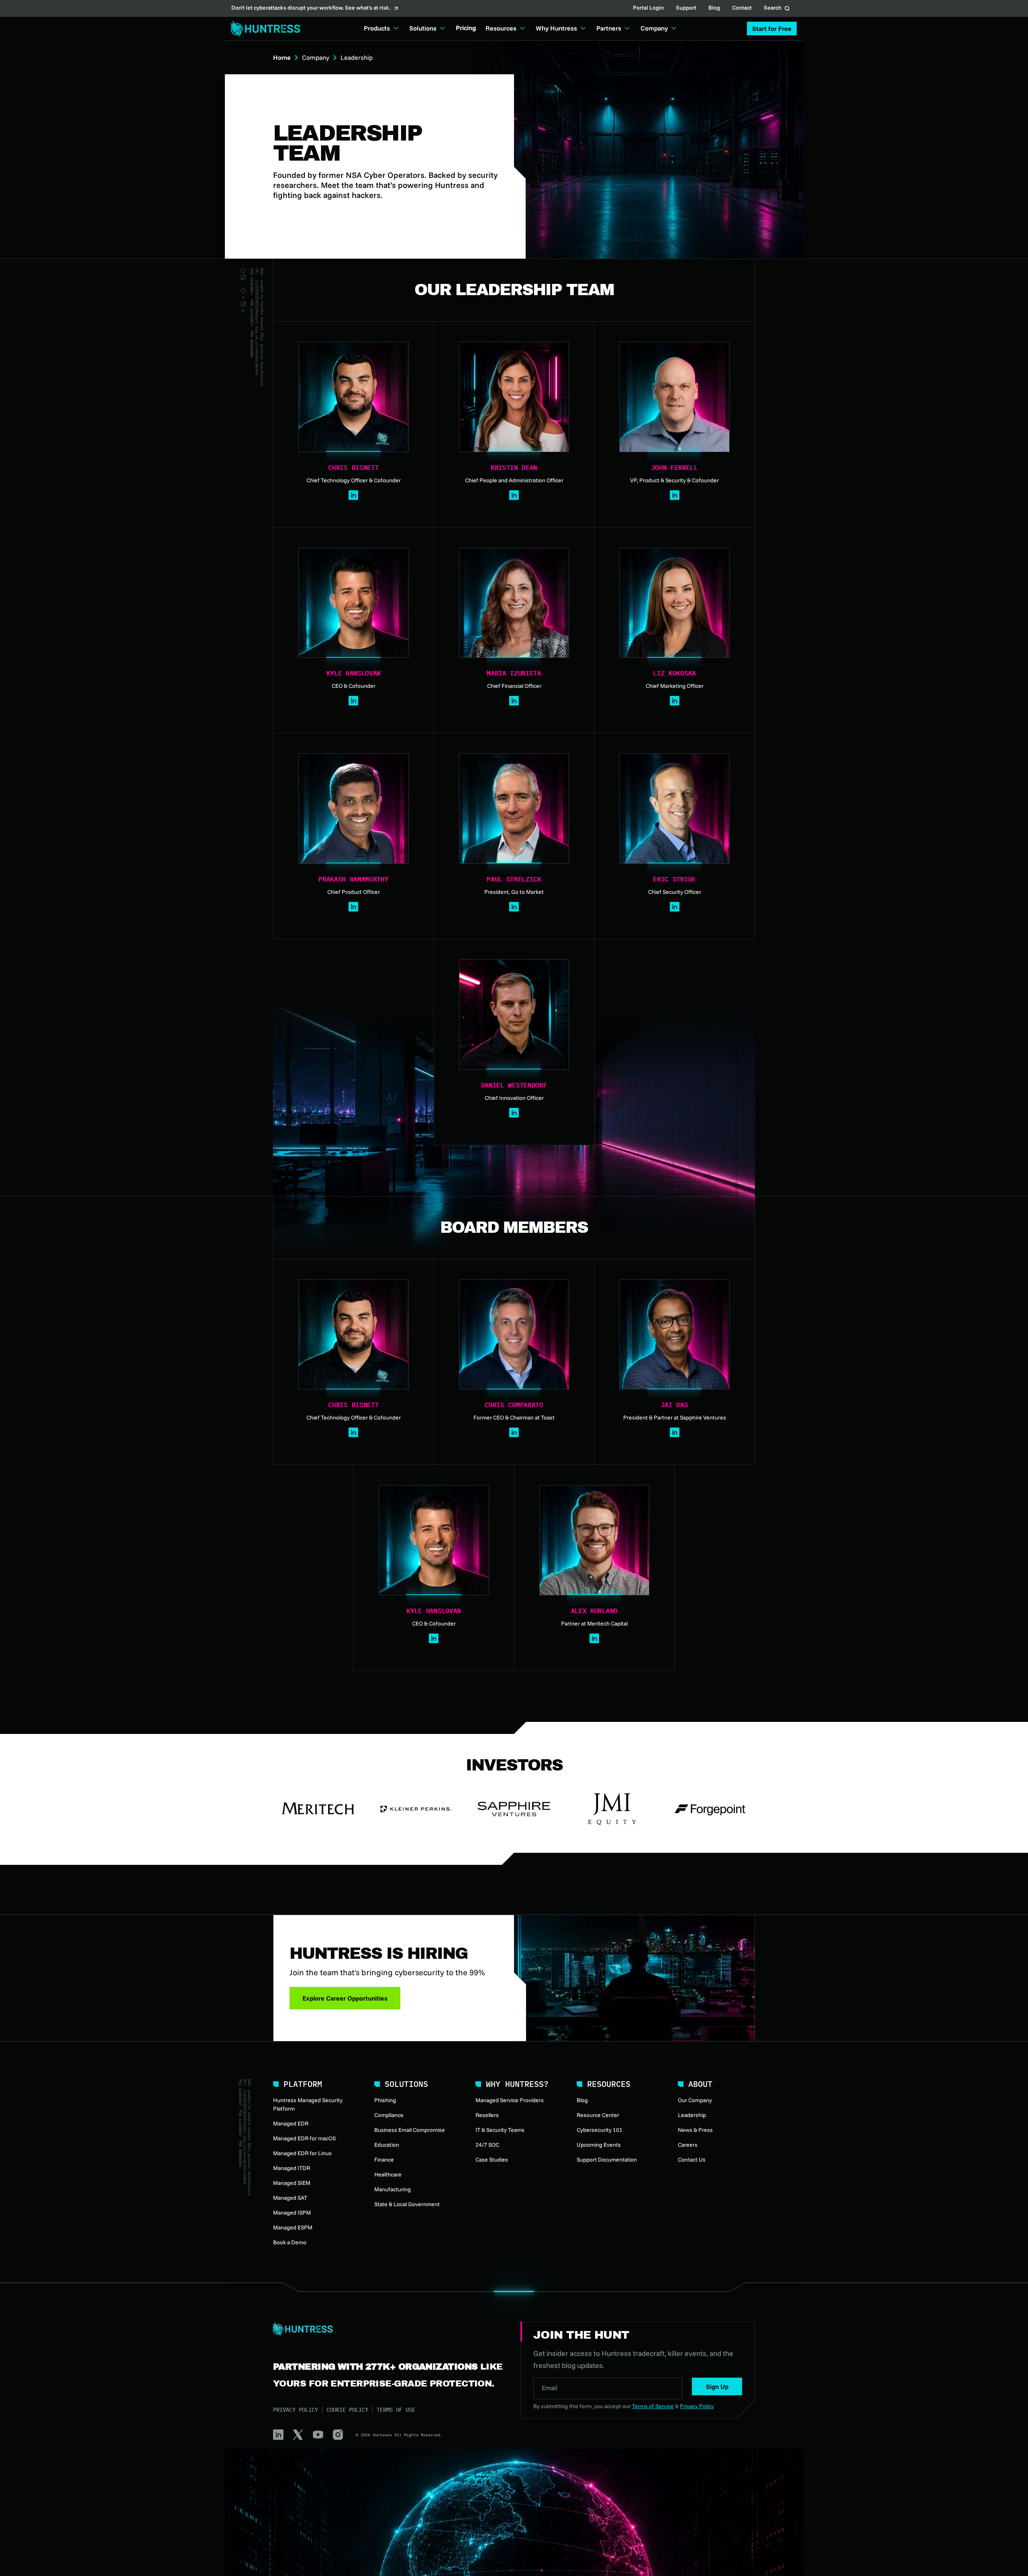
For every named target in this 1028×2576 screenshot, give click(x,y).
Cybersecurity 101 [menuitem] (600, 2130)
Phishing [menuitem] (385, 2100)
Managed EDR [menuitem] (291, 2123)
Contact (742, 8)
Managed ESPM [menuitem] (293, 2227)
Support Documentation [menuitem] (607, 2160)
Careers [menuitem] (688, 2145)
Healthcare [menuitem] (388, 2174)
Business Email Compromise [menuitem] (410, 2130)
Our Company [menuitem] (695, 2100)
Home (282, 57)
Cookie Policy (347, 2410)
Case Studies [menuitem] (492, 2160)
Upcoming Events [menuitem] (599, 2145)
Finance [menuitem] (384, 2160)
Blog (714, 8)
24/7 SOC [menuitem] (487, 2145)
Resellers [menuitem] (487, 2115)
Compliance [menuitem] (389, 2115)
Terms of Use (396, 2410)
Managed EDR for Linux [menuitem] (302, 2153)
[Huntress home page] (387, 2329)
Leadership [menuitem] (692, 2115)
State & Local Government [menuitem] (407, 2204)
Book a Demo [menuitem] (290, 2242)
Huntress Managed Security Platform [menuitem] (308, 2104)
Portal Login (648, 8)
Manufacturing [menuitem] (393, 2189)
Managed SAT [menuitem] (290, 2198)
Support (686, 8)
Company (316, 57)
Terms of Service (653, 2406)
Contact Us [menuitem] (692, 2160)
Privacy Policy (296, 2410)
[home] (263, 29)
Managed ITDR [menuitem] (292, 2168)
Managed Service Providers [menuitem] (510, 2100)
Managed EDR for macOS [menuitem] (304, 2138)
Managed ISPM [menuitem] (292, 2213)
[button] (772, 29)
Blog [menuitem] (582, 2100)
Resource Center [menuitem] (598, 2115)
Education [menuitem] (387, 2145)
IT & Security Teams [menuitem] (500, 2130)
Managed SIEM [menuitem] (292, 2183)
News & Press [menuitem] (695, 2130)
